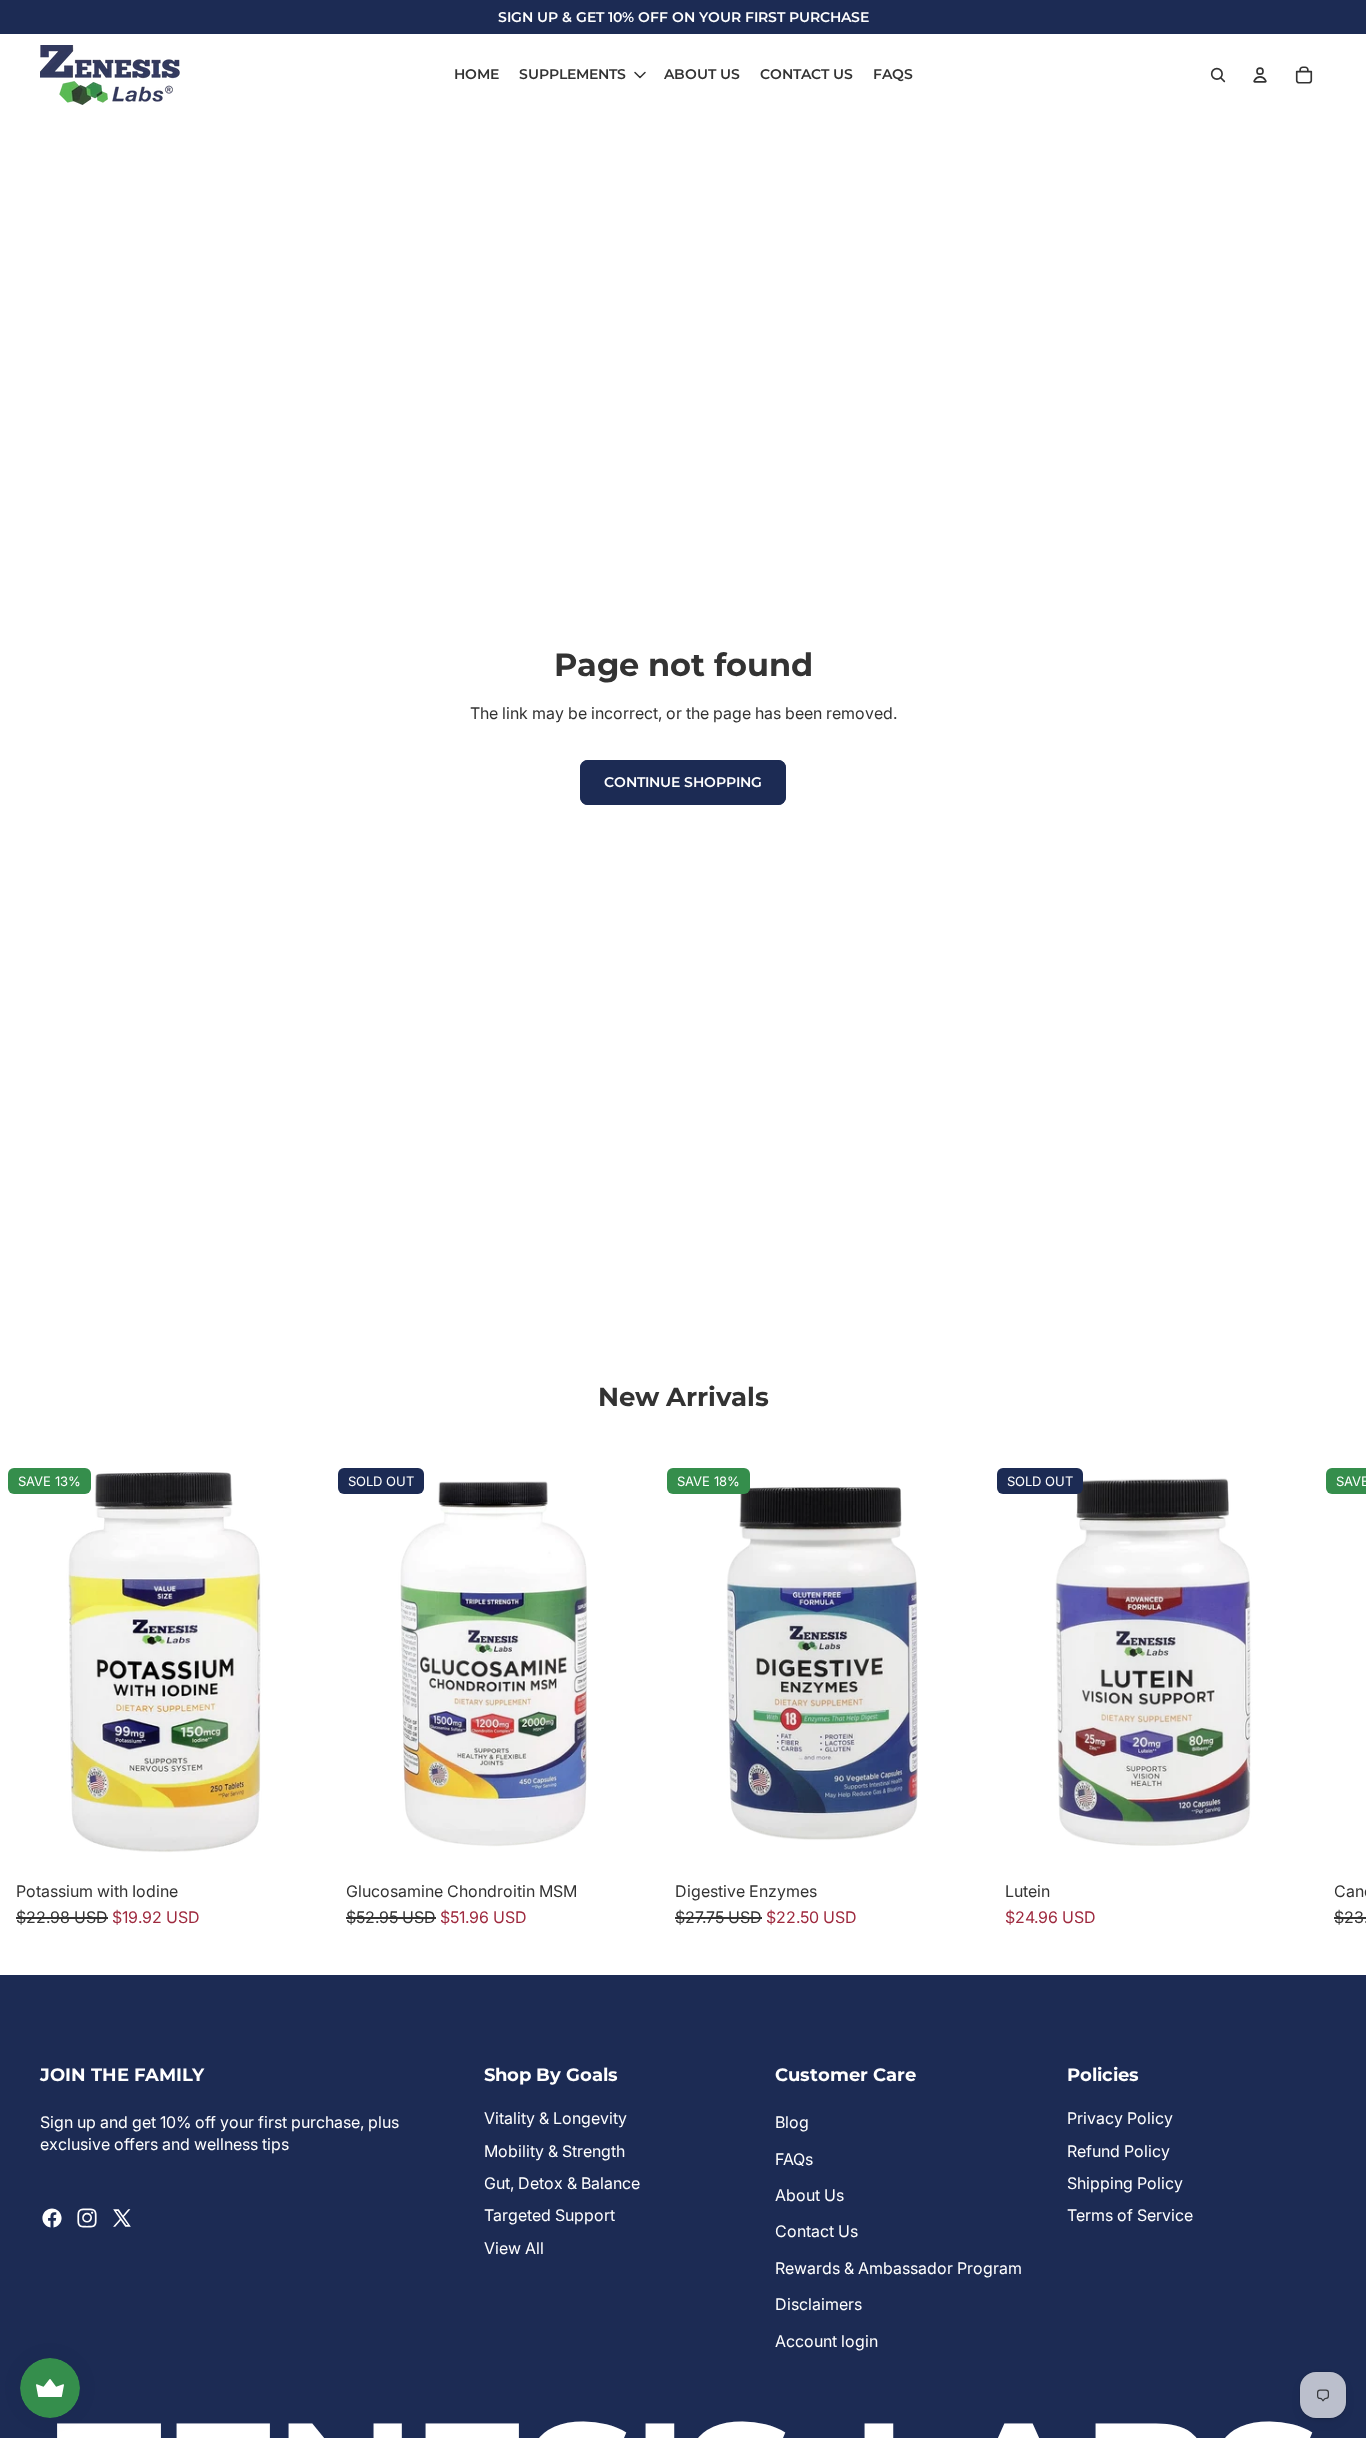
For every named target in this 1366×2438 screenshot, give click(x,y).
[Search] (1218, 75)
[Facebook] (52, 2218)
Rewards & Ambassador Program (898, 2268)
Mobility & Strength (554, 2151)
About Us (809, 2195)
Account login (826, 2341)
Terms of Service (1130, 2215)
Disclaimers (818, 2304)
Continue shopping (683, 782)
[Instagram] (87, 2218)
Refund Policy (1118, 2151)
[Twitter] (122, 2218)
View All (514, 2248)
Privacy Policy (1120, 2118)
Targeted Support (549, 2215)
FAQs (794, 2159)
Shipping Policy (1125, 2183)
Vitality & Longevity (555, 2118)
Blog (792, 2122)
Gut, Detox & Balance (562, 2183)
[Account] (1260, 75)
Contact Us (816, 2231)
